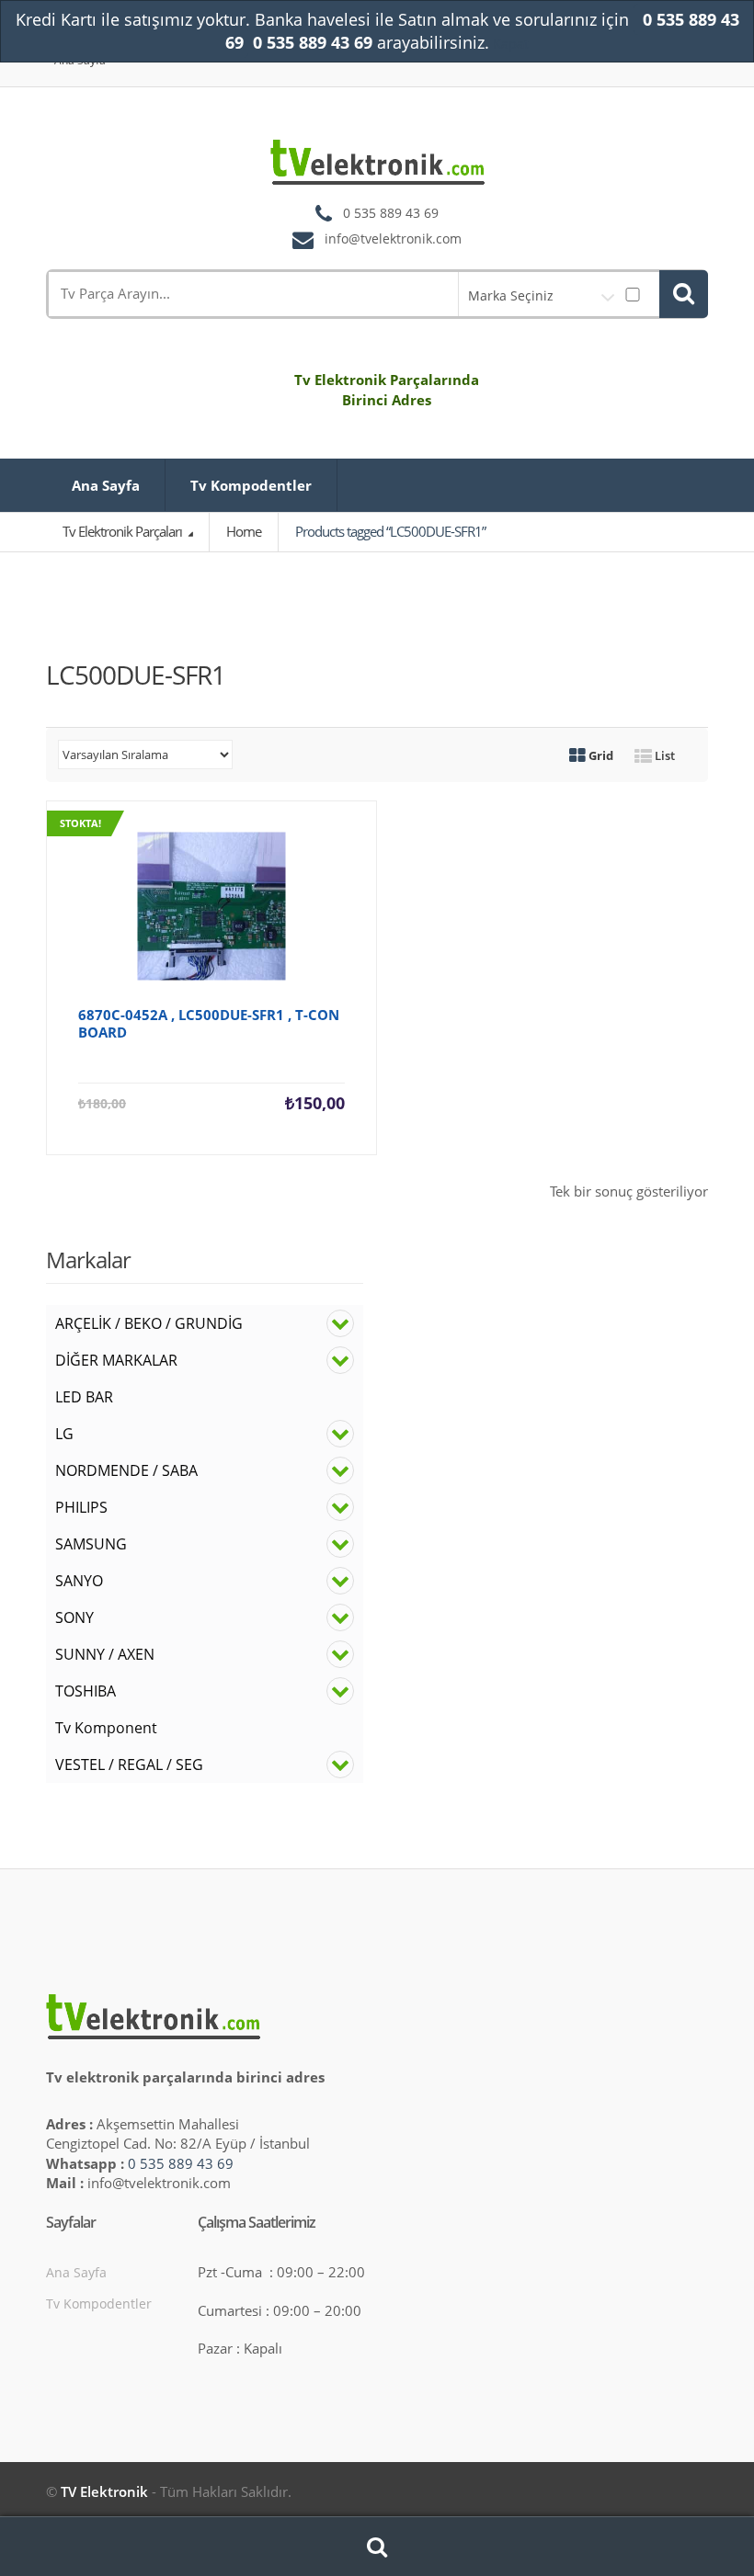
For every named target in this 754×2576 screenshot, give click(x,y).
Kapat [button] (511, 43)
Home (244, 531)
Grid (600, 755)
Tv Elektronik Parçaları (124, 531)
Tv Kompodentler (251, 485)
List (663, 755)
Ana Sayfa (106, 485)
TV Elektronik (104, 2491)
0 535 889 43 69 (181, 2163)
